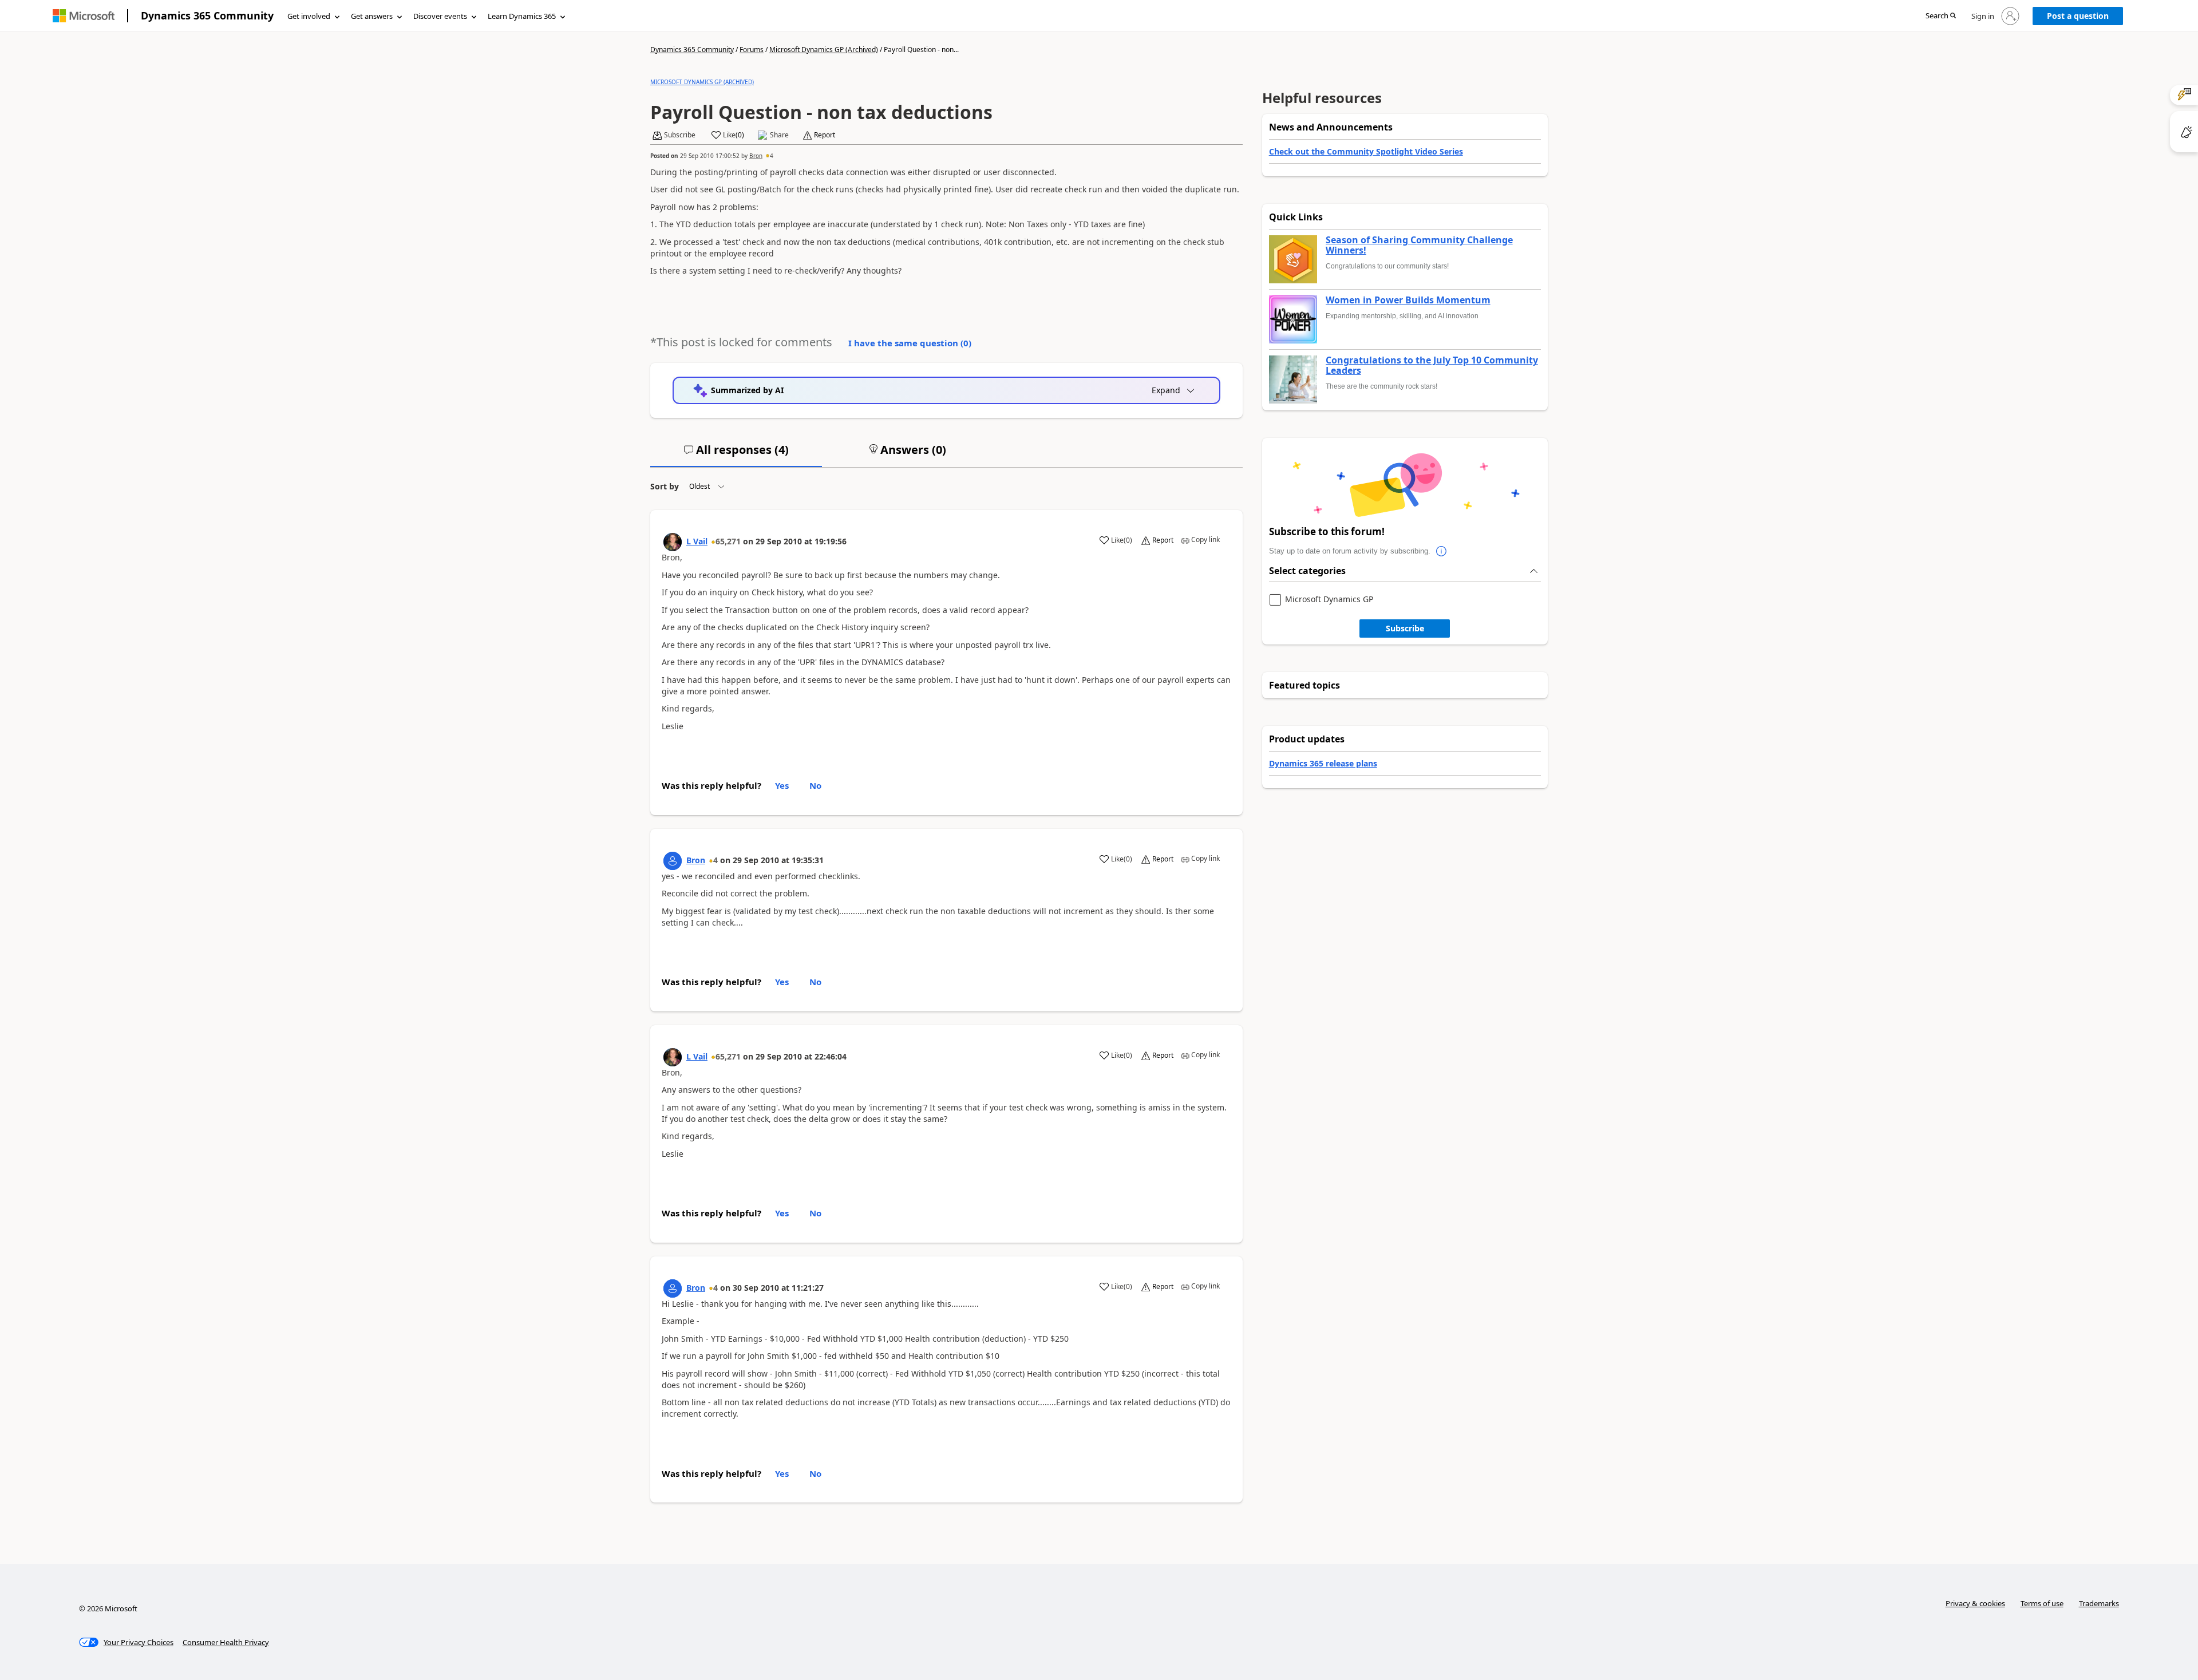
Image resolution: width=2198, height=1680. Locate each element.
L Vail (697, 541)
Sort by (665, 486)
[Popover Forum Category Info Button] (1442, 551)
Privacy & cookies (1975, 1603)
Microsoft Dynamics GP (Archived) (824, 50)
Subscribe (1405, 628)
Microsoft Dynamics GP (1329, 600)
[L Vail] (673, 542)
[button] (1941, 16)
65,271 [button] (728, 541)
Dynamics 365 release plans (1323, 763)
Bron (756, 156)
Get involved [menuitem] (309, 16)
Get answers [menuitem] (372, 16)
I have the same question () (910, 343)
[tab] (736, 454)
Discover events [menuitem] (440, 16)
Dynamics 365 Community (207, 15)
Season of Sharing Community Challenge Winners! (1419, 245)
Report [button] (825, 135)
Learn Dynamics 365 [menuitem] (522, 16)
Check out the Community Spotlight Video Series (1366, 151)
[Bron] (673, 861)
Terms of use (2042, 1603)
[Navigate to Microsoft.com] (84, 16)
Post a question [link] (2078, 16)
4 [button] (772, 156)
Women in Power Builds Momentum (1408, 301)
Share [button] (779, 135)
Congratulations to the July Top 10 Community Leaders (1432, 365)
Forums (752, 50)
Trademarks (2099, 1603)
